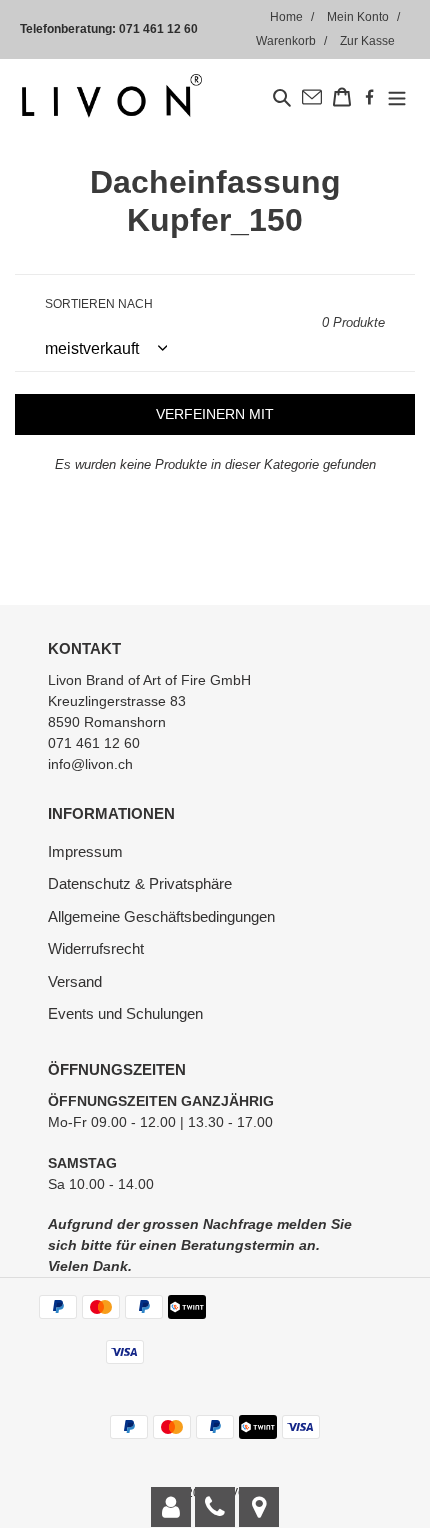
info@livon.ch (90, 764)
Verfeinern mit (215, 414)
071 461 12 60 (158, 29)
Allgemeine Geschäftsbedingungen (161, 916)
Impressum (85, 851)
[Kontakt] (171, 1507)
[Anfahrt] (259, 1507)
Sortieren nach (99, 304)
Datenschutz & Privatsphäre (140, 883)
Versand (75, 981)
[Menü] (397, 96)
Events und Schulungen (125, 1013)
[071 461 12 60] (215, 1507)
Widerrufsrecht (96, 948)
